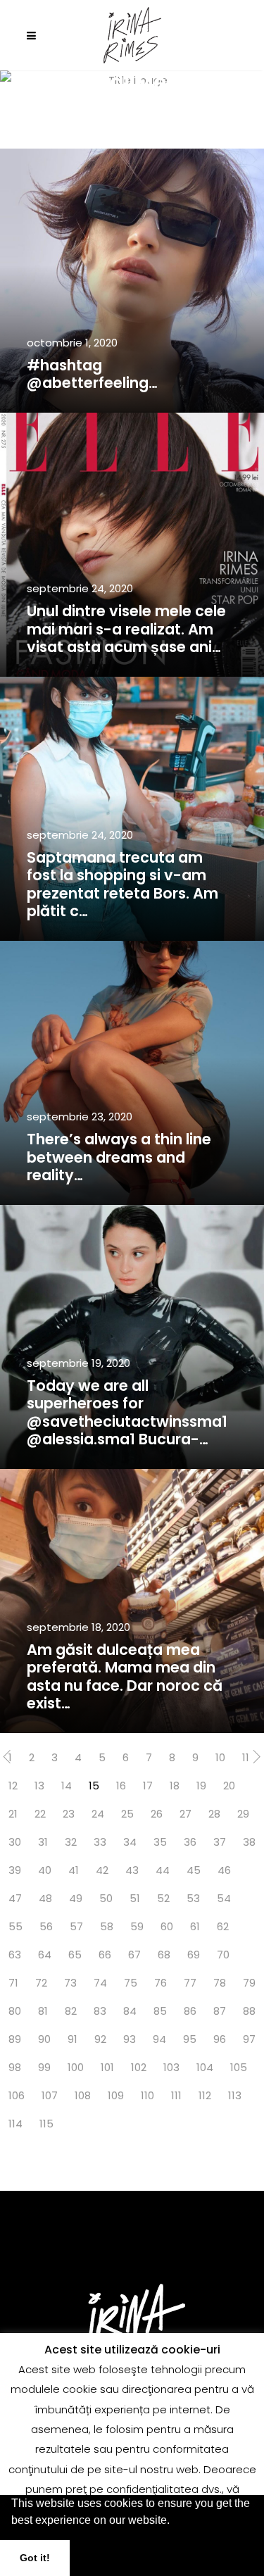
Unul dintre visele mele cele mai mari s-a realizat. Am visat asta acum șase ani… (126, 629)
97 (249, 2039)
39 (15, 1870)
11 (246, 1757)
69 (194, 1955)
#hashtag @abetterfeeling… (92, 374)
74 (100, 1983)
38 (249, 1842)
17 (148, 1786)
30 (15, 1842)
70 (223, 1955)
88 (249, 2011)
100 (76, 2067)
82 (71, 2011)
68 (164, 1955)
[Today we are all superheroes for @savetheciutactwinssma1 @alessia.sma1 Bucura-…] (132, 1337)
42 (102, 1870)
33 (100, 1842)
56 (46, 1926)
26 (157, 1814)
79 (249, 1983)
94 (159, 2039)
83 (100, 2011)
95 (190, 2039)
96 (220, 2039)
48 (45, 1898)
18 (175, 1786)
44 (163, 1870)
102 (139, 2067)
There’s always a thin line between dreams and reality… (119, 1157)
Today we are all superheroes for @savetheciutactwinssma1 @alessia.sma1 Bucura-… (127, 1412)
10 (220, 1757)
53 (193, 1898)
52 (163, 1898)
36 (190, 1842)
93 (130, 2039)
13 (39, 1786)
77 (190, 1983)
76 (161, 1983)
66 (105, 1955)
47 (15, 1898)
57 (76, 1926)
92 (100, 2039)
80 (15, 2011)
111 (176, 2095)
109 (116, 2095)
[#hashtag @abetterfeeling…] (132, 281)
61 (195, 1926)
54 (224, 1898)
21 (13, 1814)
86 (190, 2011)
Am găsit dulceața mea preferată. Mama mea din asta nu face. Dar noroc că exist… (125, 1676)
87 (220, 2011)
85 (160, 2011)
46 (224, 1870)
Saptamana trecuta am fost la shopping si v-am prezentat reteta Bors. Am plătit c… (122, 884)
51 (135, 1898)
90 (44, 2039)
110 (147, 2095)
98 (15, 2067)
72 (41, 1983)
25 (127, 1814)
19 (201, 1786)
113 (235, 2095)
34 (130, 1842)
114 (15, 2124)
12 (13, 1786)
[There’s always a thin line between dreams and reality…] (132, 1073)
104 (205, 2067)
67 (134, 1955)
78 (220, 1983)
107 (50, 2095)
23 (69, 1814)
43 (132, 1870)
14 (67, 1786)
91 (73, 2039)
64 (45, 1955)
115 (46, 2124)
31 (43, 1842)
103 (171, 2067)
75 (131, 1983)
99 (44, 2067)
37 (220, 1842)
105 (239, 2067)
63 (15, 1955)
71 (13, 1983)
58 (107, 1926)
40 (45, 1870)
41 (74, 1870)
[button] (175, 2522)
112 (205, 2095)
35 (160, 1842)
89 (15, 2039)
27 (186, 1814)
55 (15, 1926)
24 (98, 1814)
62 (223, 1926)
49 (76, 1898)
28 (214, 1814)
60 (167, 1926)
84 (130, 2011)
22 (40, 1814)
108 (83, 2095)
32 (71, 1842)
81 (43, 2011)
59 (137, 1926)
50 (106, 1898)
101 (107, 2067)
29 (243, 1814)
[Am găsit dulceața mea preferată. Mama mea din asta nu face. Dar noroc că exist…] (132, 1601)
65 (75, 1955)
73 (70, 1983)
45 (194, 1870)
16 (121, 1786)
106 (17, 2095)
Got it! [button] (35, 2558)
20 (229, 1786)
